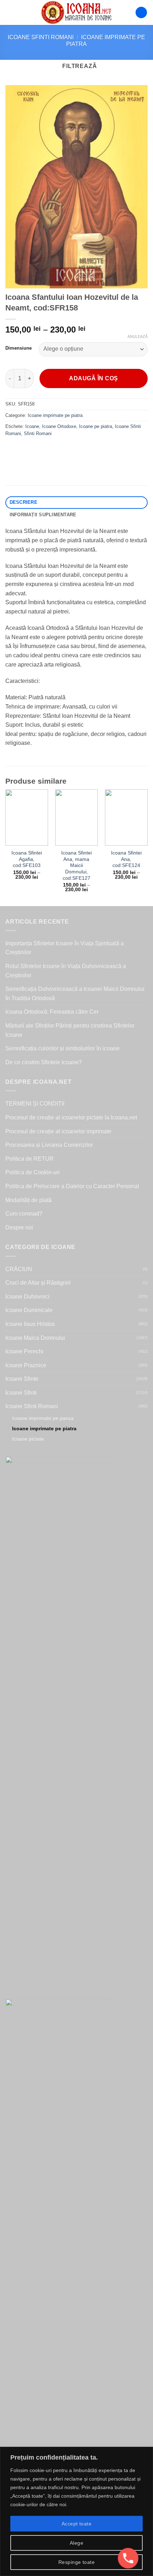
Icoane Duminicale (29, 1310)
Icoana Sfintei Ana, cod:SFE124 (126, 859)
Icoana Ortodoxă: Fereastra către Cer (52, 1012)
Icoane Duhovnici (27, 1297)
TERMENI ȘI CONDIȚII (35, 1104)
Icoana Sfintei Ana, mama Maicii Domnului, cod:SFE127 (76, 866)
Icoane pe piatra (96, 426)
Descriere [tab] (23, 502)
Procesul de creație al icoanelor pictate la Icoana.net (71, 1117)
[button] (10, 12)
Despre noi (19, 1227)
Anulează (138, 336)
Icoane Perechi (24, 1351)
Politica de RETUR (30, 1159)
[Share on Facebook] (25, 450)
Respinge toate (76, 2562)
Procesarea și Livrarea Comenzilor (49, 1145)
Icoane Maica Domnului (35, 1338)
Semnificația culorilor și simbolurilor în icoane (62, 1048)
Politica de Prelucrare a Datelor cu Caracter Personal (72, 1186)
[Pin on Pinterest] (63, 450)
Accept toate (76, 2524)
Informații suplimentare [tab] (43, 515)
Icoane (32, 426)
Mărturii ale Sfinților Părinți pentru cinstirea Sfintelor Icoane (70, 1030)
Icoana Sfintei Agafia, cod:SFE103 (27, 859)
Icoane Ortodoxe (59, 426)
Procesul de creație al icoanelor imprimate (58, 1131)
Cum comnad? (24, 1214)
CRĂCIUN (19, 1269)
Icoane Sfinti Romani (41, 37)
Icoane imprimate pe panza (43, 1418)
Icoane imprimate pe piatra (55, 415)
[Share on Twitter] (38, 450)
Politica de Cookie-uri (33, 1172)
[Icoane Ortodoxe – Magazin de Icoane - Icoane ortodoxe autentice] (76, 12)
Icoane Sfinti (21, 1393)
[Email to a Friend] (50, 450)
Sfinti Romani (38, 433)
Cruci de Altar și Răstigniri (38, 1283)
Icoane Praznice (26, 1365)
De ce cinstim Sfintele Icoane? (44, 1062)
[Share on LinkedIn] (76, 450)
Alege (76, 2543)
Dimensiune (19, 348)
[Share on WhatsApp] (12, 450)
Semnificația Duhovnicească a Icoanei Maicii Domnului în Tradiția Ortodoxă (75, 994)
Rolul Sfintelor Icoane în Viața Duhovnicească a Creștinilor (66, 971)
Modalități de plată (28, 1200)
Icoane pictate (28, 1439)
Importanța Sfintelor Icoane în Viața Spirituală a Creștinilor (65, 948)
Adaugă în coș (93, 378)
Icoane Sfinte (22, 1379)
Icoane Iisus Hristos (30, 1324)
